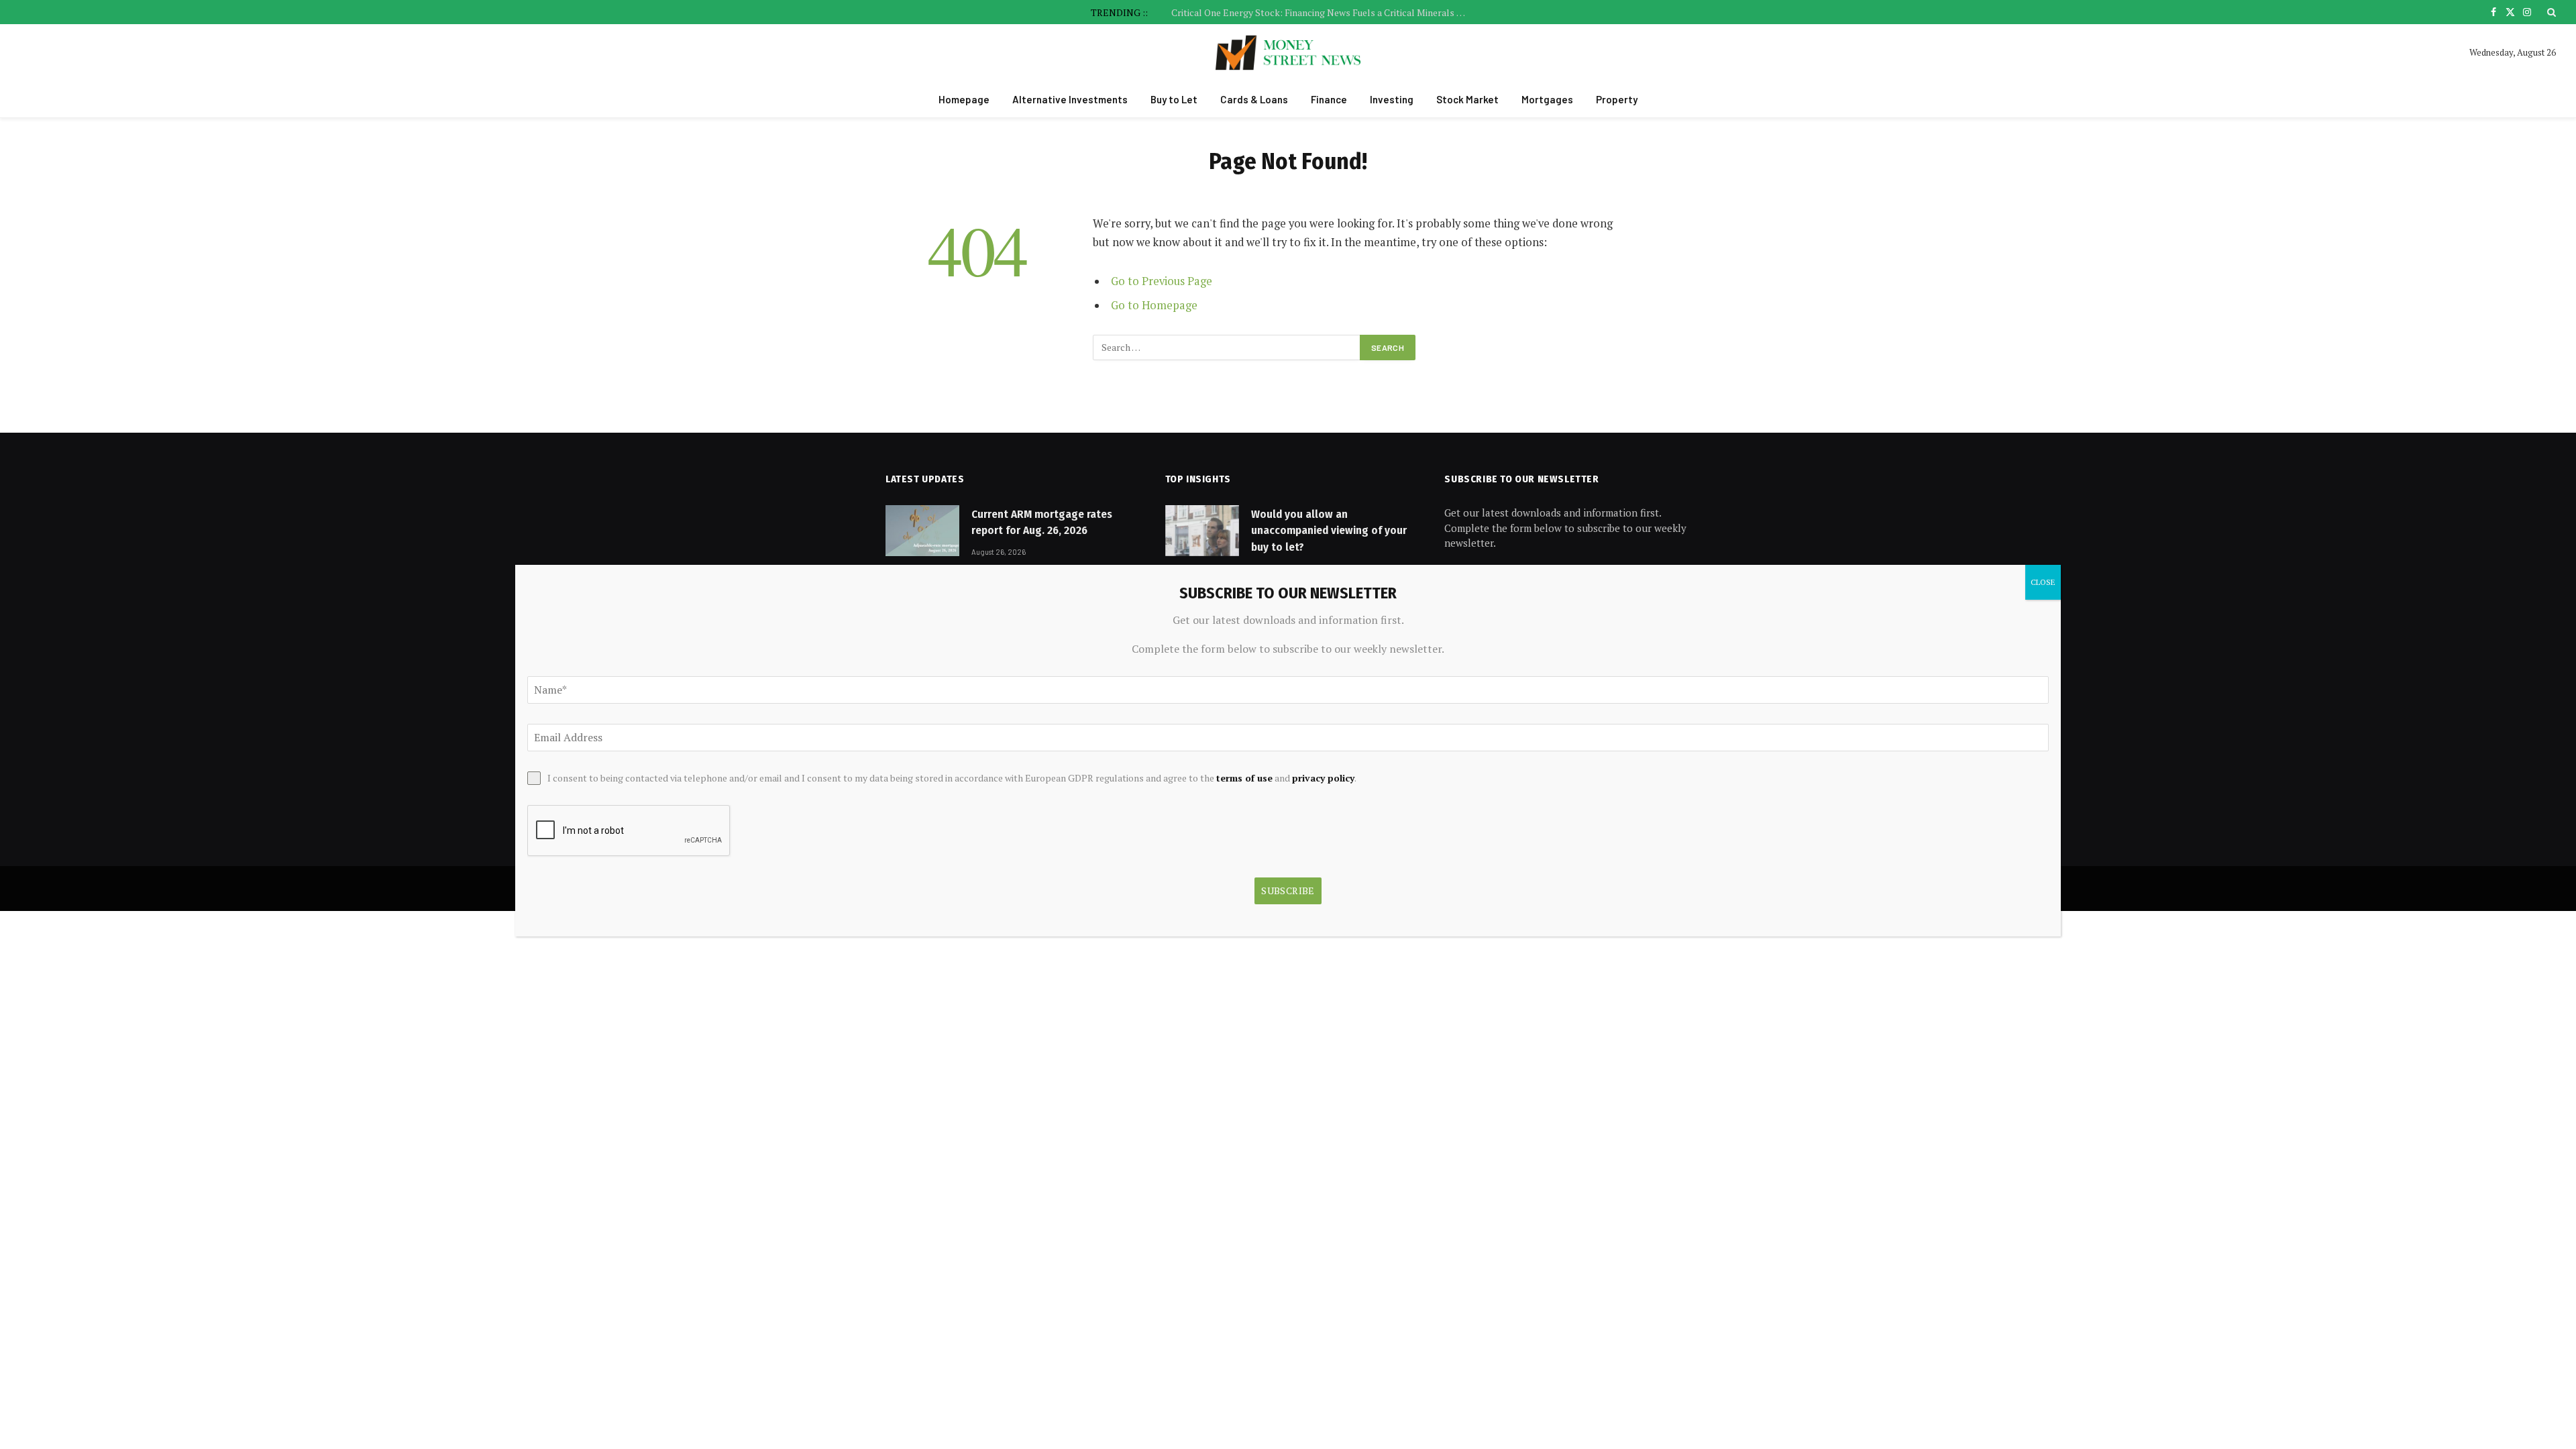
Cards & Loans (1254, 99)
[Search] (2550, 12)
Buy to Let (1174, 99)
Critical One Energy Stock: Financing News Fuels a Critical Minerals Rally (1322, 13)
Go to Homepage (1154, 305)
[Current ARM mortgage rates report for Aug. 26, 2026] (922, 531)
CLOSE (2043, 582)
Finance (1329, 99)
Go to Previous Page (1162, 281)
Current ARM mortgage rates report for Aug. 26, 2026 (1042, 522)
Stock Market (1467, 99)
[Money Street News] (1288, 53)
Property (1617, 99)
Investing (1392, 99)
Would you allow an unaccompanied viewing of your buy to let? (1329, 531)
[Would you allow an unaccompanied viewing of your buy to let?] (1202, 531)
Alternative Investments (1070, 99)
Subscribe (1288, 891)
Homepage (964, 99)
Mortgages (1547, 99)
